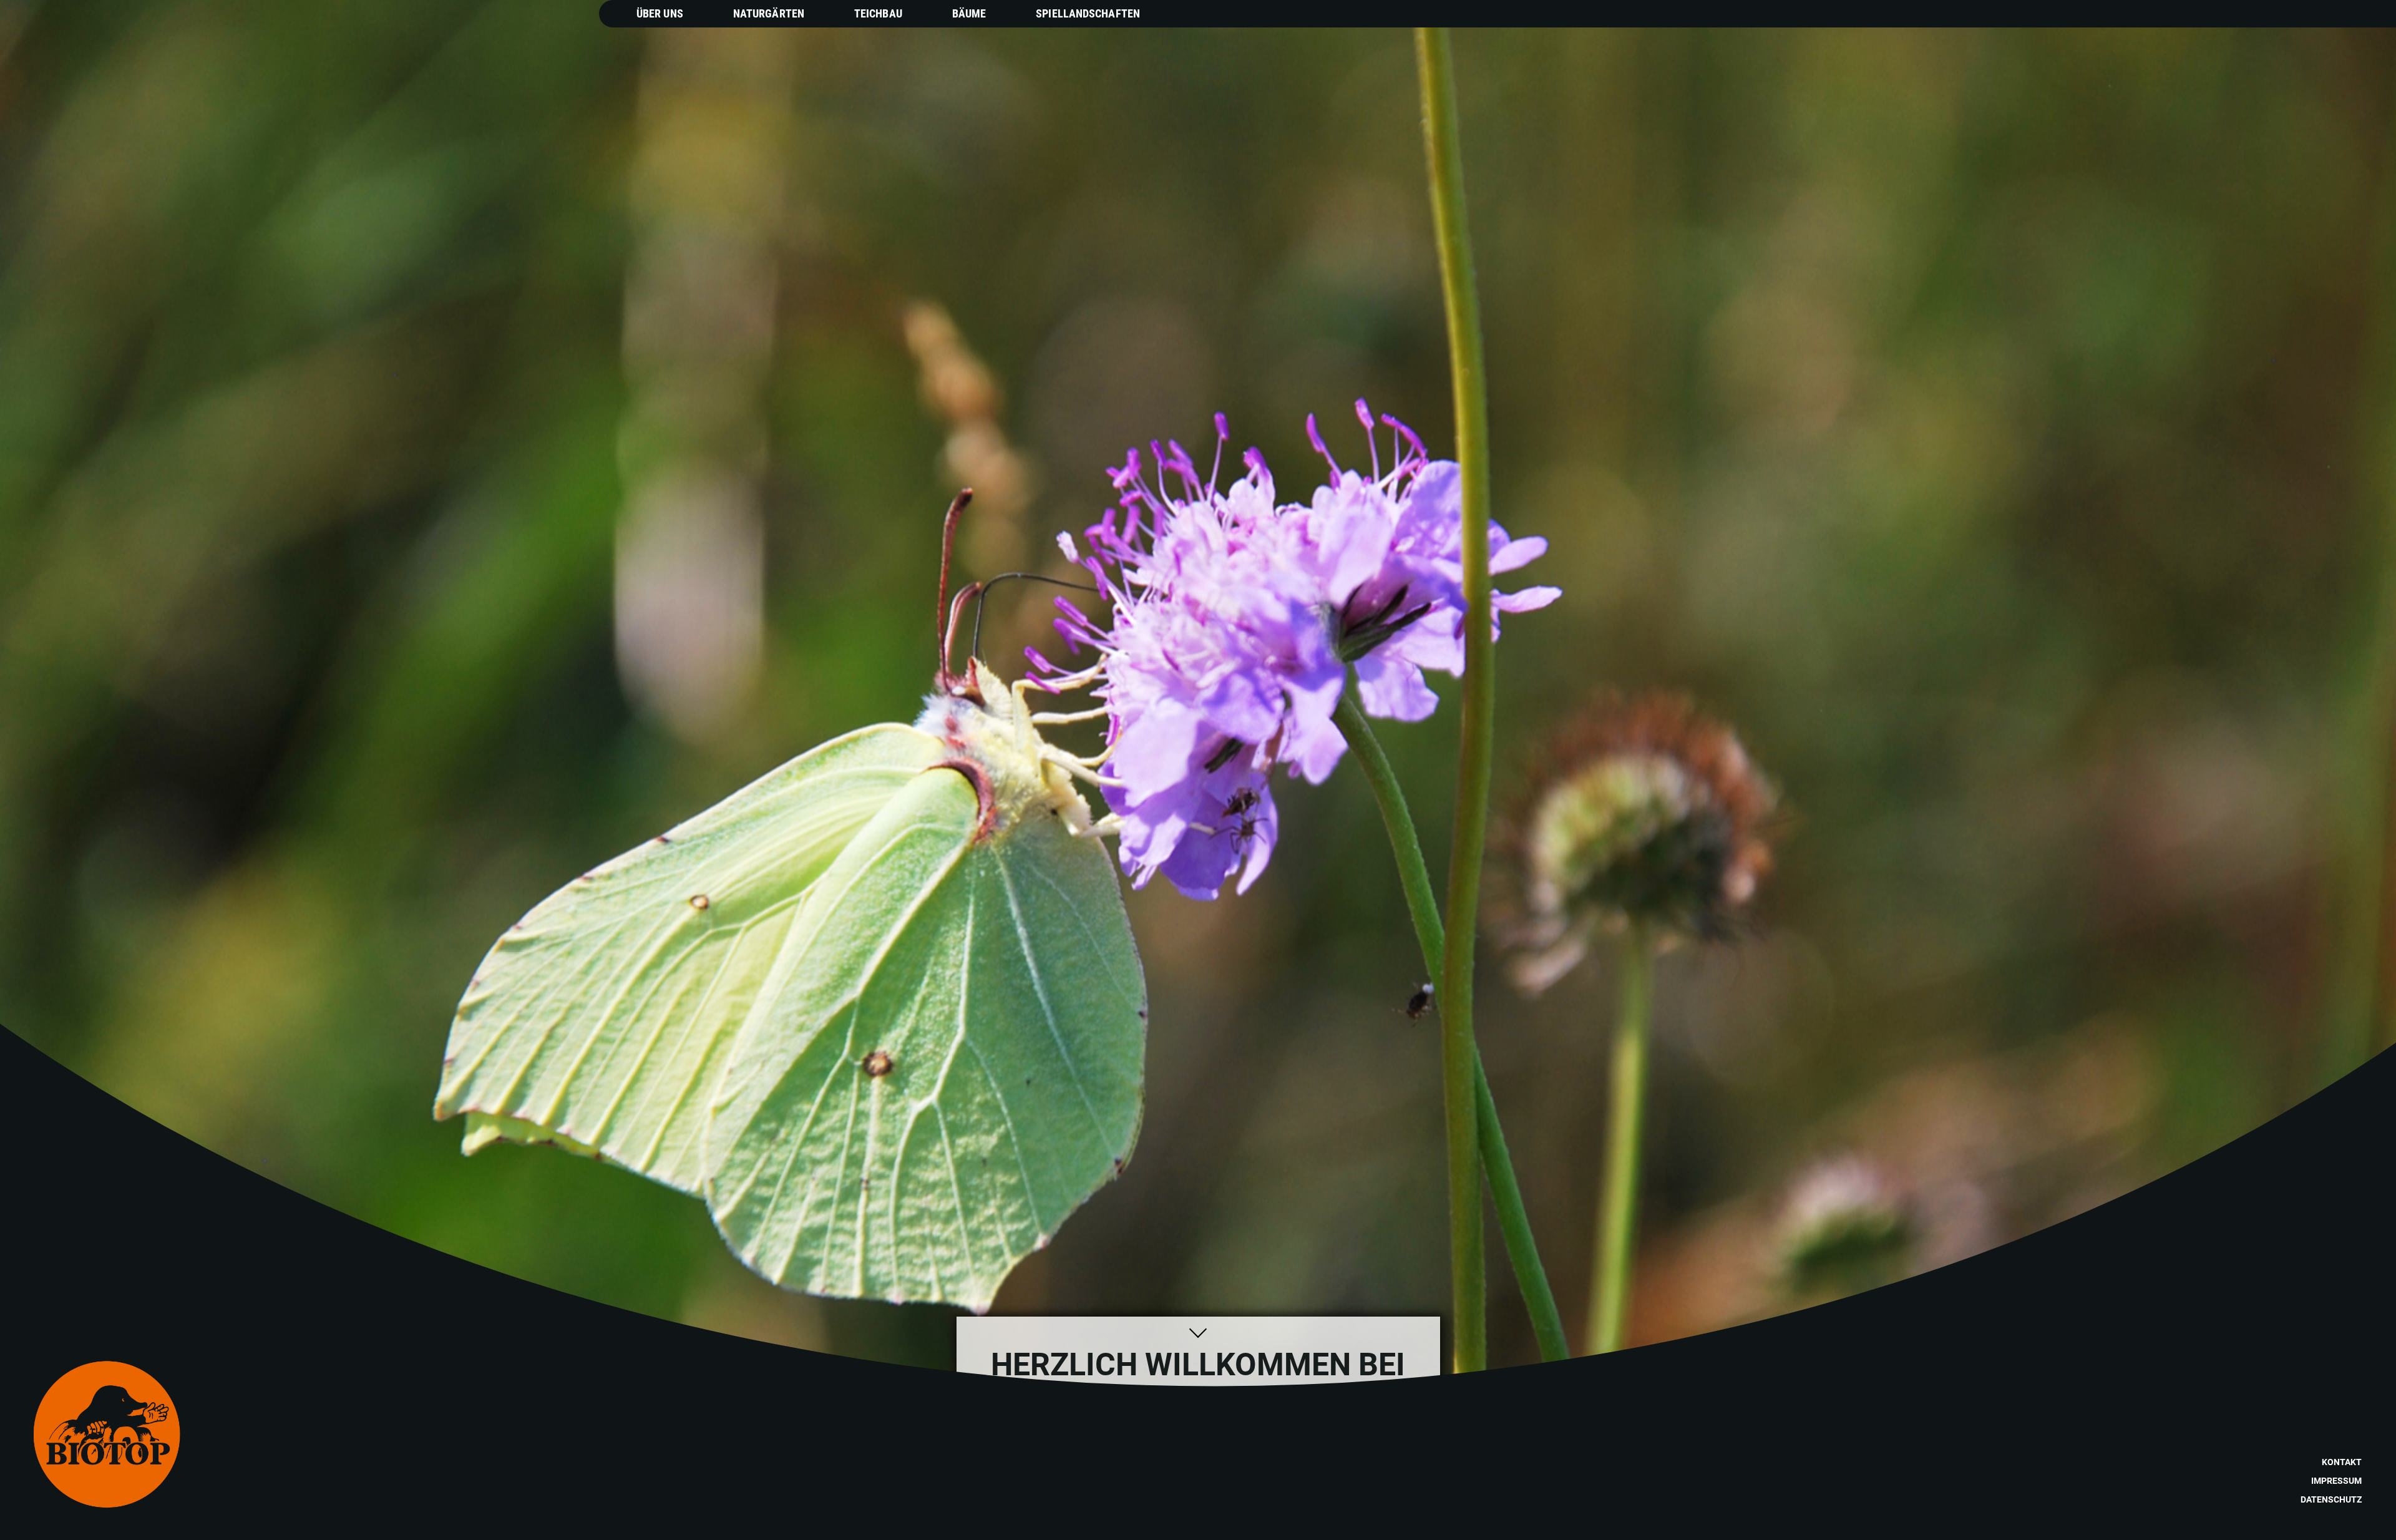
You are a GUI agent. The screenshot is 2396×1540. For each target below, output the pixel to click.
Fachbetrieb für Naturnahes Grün (1171, 1443)
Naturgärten (769, 13)
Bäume (969, 13)
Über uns (660, 13)
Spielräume (1176, 1509)
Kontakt (2342, 1462)
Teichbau (878, 13)
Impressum (2336, 1481)
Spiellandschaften (1088, 13)
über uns (1005, 1509)
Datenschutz (2331, 1499)
